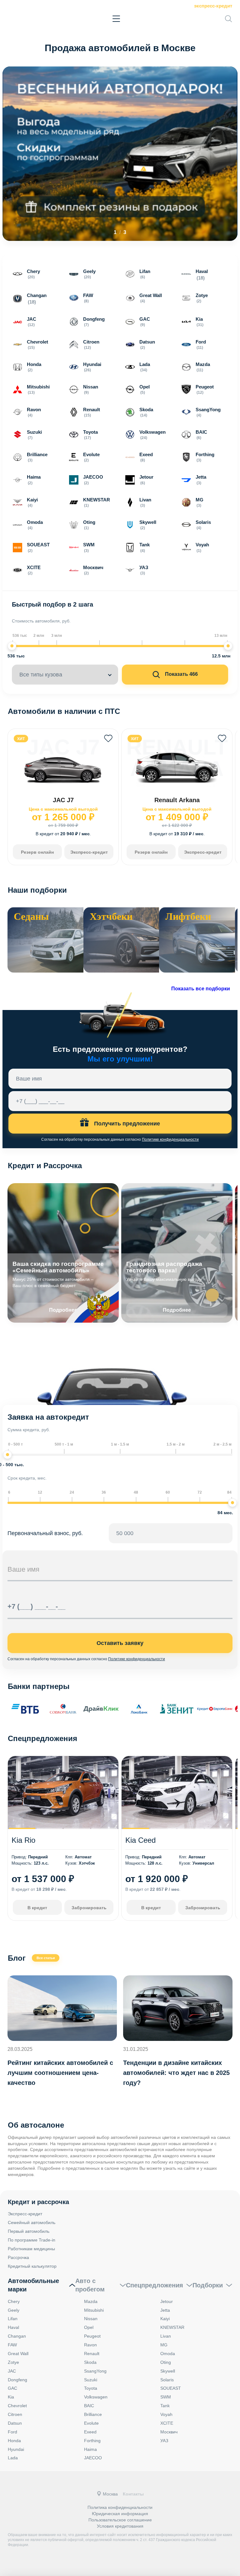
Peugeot (92, 2336)
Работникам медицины (31, 2249)
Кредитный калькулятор (32, 2266)
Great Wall (18, 2354)
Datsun (15, 2423)
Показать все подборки (201, 989)
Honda (14, 2441)
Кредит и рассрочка (38, 2202)
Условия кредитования (120, 2526)
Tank (165, 2406)
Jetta (165, 2310)
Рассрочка (18, 2257)
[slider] (12, 646)
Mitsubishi (94, 2310)
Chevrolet (17, 2406)
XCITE (167, 2423)
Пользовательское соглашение (120, 2520)
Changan (17, 2336)
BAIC (89, 2406)
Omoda (168, 2354)
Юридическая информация (120, 2514)
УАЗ (164, 2441)
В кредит (37, 1908)
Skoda (90, 2362)
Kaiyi (165, 2319)
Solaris (167, 2380)
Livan (166, 2336)
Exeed (90, 2432)
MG (164, 2345)
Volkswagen (96, 2397)
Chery (14, 2301)
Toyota (91, 2388)
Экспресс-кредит (213, 6)
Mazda (91, 2301)
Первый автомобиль (29, 2231)
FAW (12, 2345)
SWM (166, 2397)
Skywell (168, 2371)
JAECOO (93, 2458)
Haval (13, 2327)
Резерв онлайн (37, 852)
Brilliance (93, 2414)
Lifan (13, 2319)
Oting (166, 2362)
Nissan (91, 2319)
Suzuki (91, 2380)
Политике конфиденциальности (170, 1139)
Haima (90, 2449)
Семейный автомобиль (32, 2222)
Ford (12, 2432)
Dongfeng (17, 2380)
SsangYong (95, 2371)
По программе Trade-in (32, 2240)
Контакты (133, 2494)
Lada (13, 2458)
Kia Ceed (140, 1840)
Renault (92, 2354)
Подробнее (177, 1310)
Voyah (166, 2414)
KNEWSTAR (172, 2327)
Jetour (167, 2301)
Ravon (90, 2345)
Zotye (13, 2362)
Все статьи (46, 1958)
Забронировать (89, 1908)
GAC (12, 2388)
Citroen (15, 2414)
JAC (12, 2371)
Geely (14, 2310)
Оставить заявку (120, 1643)
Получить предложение (126, 1124)
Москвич (169, 2432)
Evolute (91, 2423)
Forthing (92, 2441)
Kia (11, 2397)
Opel (89, 2327)
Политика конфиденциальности (120, 2507)
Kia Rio (23, 1840)
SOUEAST (171, 2388)
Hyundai (16, 2449)
